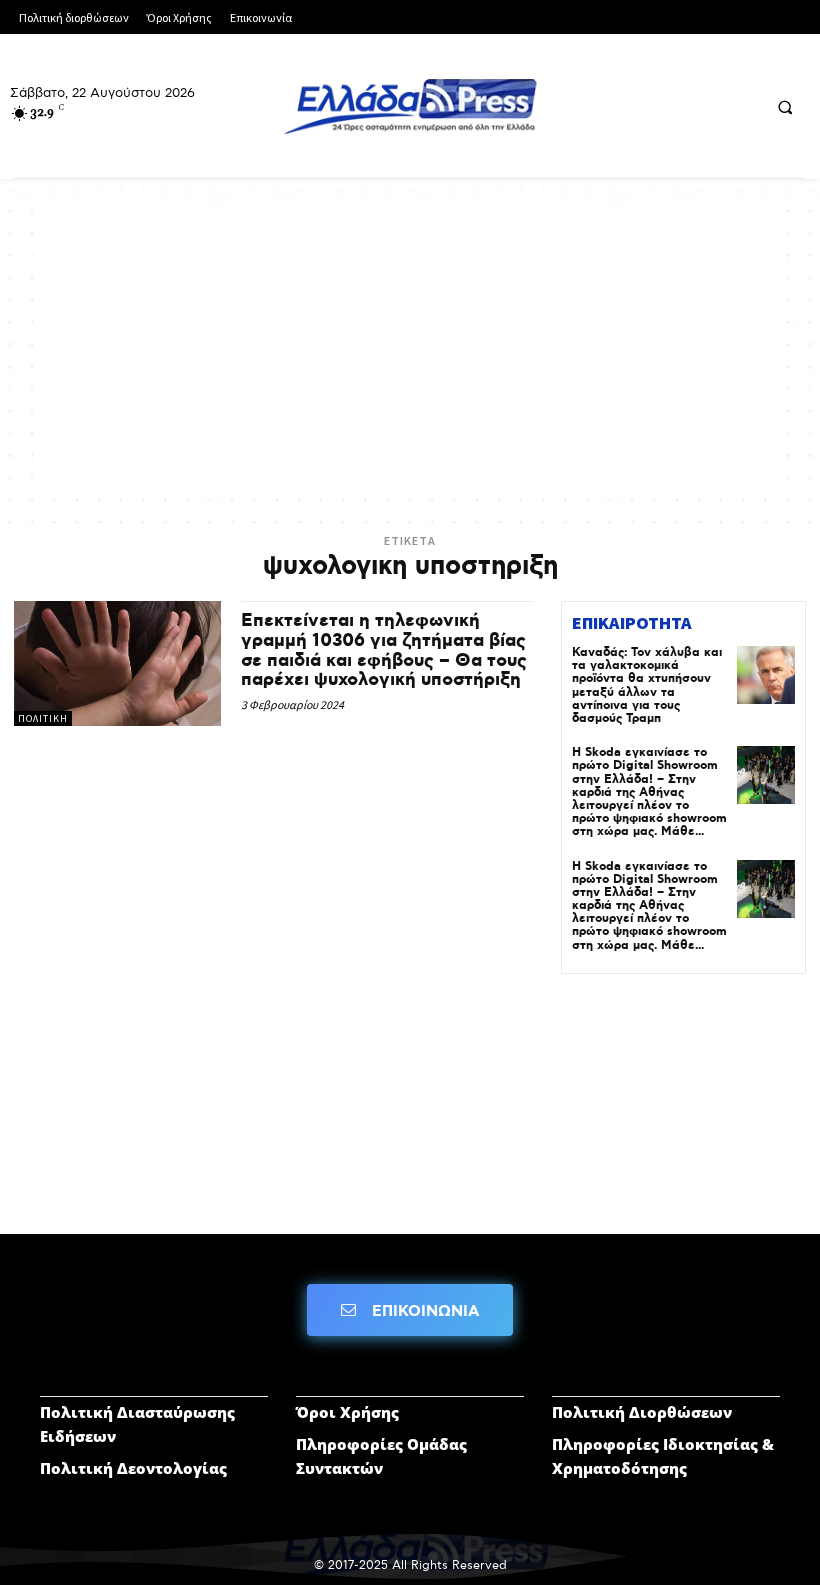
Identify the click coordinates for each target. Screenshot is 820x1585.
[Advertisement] (410, 349)
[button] (785, 107)
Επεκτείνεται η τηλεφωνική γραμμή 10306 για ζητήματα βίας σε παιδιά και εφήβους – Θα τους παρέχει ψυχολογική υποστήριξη (384, 650)
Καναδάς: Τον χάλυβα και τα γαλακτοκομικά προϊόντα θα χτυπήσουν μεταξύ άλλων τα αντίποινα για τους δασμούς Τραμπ (647, 685)
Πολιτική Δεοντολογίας (133, 1468)
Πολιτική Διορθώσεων (642, 1412)
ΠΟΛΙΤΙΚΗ (43, 718)
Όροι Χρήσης (347, 1412)
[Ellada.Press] (409, 106)
